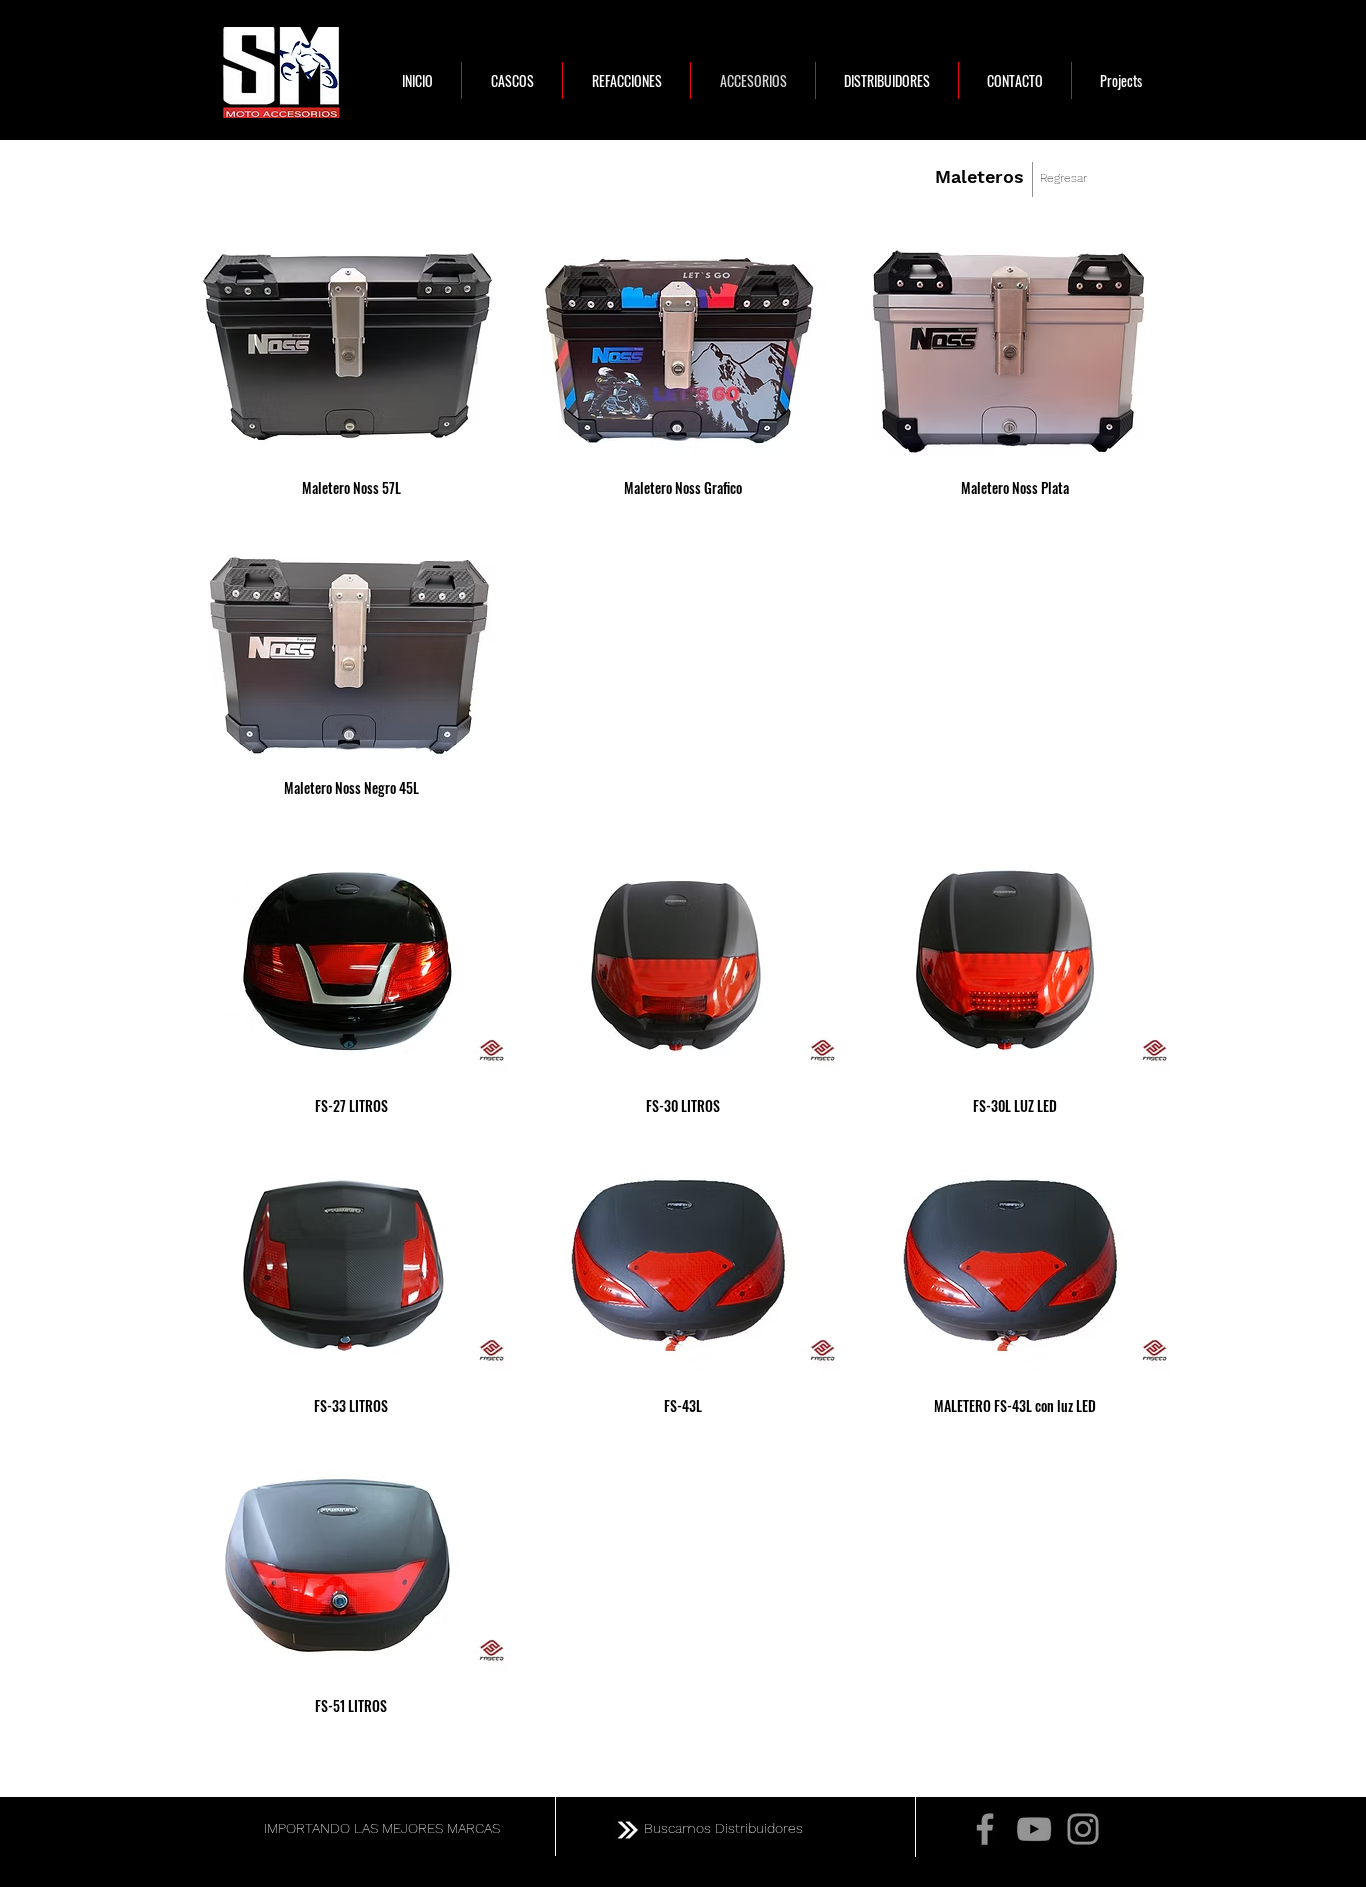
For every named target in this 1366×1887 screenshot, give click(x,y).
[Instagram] (1083, 1829)
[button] (351, 373)
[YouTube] (1034, 1829)
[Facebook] (985, 1829)
